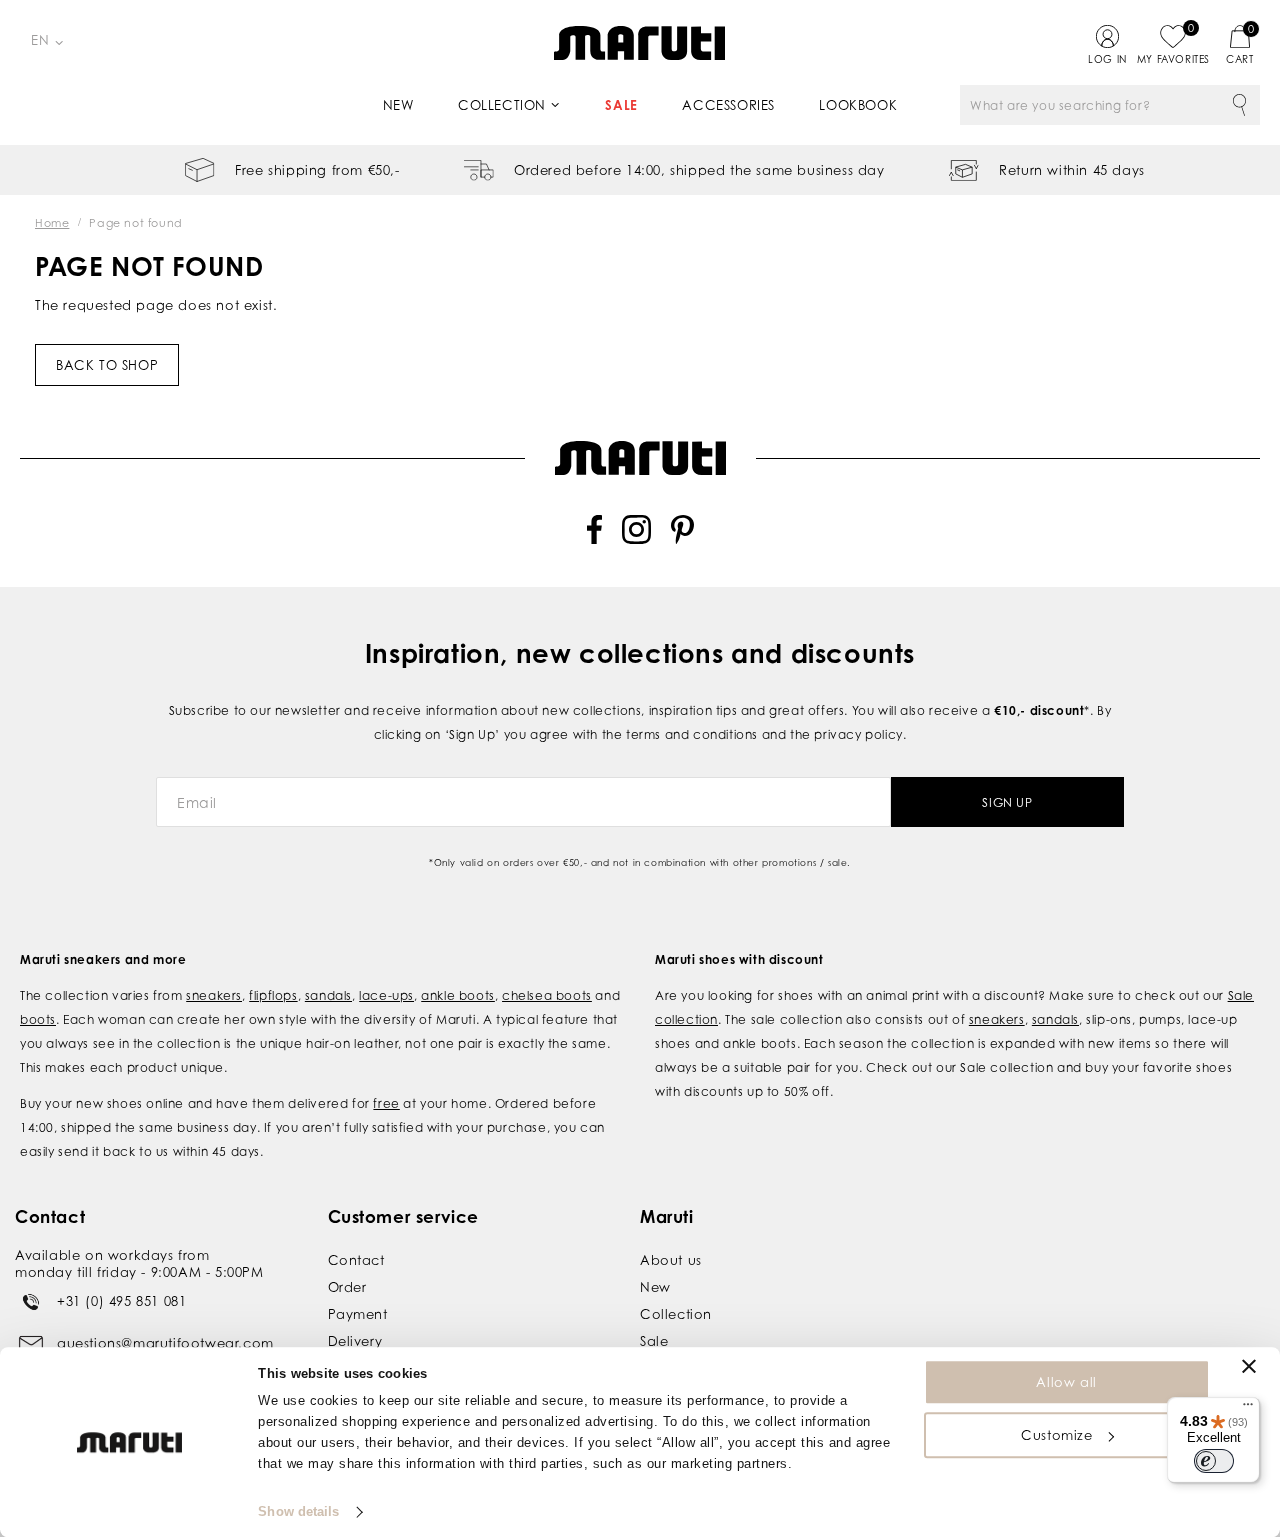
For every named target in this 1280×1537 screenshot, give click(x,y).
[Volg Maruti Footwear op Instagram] (636, 539)
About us (671, 1260)
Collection (502, 105)
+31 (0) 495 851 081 (121, 1301)
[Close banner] (1249, 1366)
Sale (621, 105)
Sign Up (1007, 802)
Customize (1056, 1435)
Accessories (728, 105)
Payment (358, 1314)
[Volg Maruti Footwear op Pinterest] (682, 539)
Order (347, 1287)
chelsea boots (547, 995)
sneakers (214, 995)
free (386, 1103)
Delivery (355, 1341)
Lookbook (858, 105)
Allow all (1066, 1382)
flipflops (273, 995)
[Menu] (1248, 1409)
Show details (298, 1511)
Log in (1107, 59)
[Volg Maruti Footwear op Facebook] (594, 539)
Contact (356, 1260)
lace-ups (386, 995)
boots (38, 1019)
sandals (328, 995)
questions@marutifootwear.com (165, 1343)
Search (1240, 105)
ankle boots (458, 995)
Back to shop (107, 365)
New (398, 105)
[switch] (1214, 1461)
